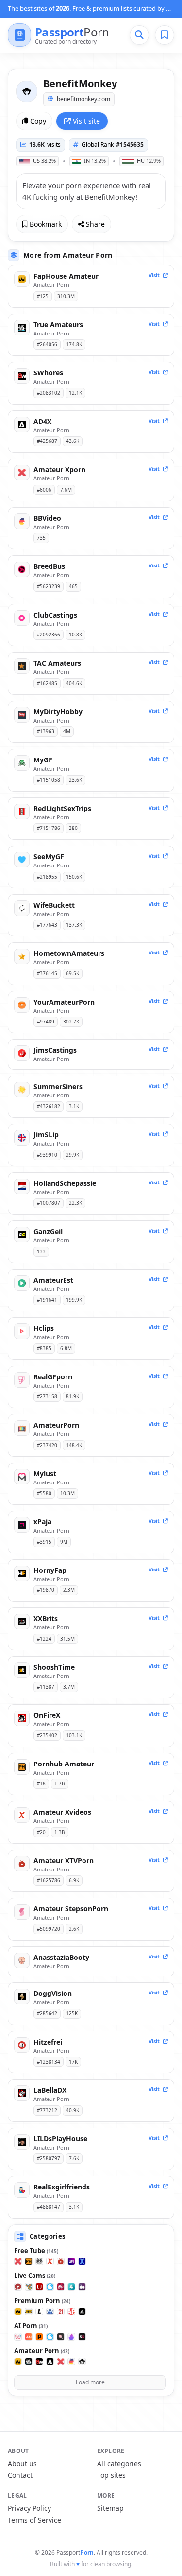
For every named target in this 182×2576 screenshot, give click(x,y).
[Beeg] (71, 2261)
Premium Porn (42, 2301)
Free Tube (36, 2251)
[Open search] (139, 35)
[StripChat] (18, 2287)
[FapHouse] (18, 2311)
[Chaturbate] (29, 2287)
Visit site (86, 121)
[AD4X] (50, 2362)
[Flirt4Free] (71, 2287)
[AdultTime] (82, 2311)
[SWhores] (39, 2362)
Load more (90, 2382)
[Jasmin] (29, 2337)
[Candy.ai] (61, 2337)
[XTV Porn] (61, 2261)
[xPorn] (18, 2261)
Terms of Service (34, 2520)
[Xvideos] (50, 2261)
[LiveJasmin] (39, 2287)
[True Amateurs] (29, 2362)
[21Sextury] (61, 2311)
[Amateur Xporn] (61, 2362)
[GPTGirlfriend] (71, 2337)
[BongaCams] (61, 2287)
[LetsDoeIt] (39, 2311)
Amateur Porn (42, 2351)
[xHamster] (39, 2261)
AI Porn (31, 2326)
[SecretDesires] (82, 2337)
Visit (155, 275)
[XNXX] (82, 2261)
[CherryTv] (82, 2287)
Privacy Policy (29, 2508)
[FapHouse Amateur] (18, 2362)
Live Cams (35, 2276)
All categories (119, 2463)
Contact (20, 2475)
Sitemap (110, 2508)
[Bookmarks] (165, 35)
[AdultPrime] (71, 2311)
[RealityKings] (50, 2311)
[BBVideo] (71, 2362)
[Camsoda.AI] (50, 2337)
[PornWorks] (39, 2337)
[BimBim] (18, 2337)
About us (22, 2463)
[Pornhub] (29, 2261)
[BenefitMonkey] (82, 2362)
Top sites (111, 2475)
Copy (38, 121)
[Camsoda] (50, 2287)
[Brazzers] (29, 2311)
